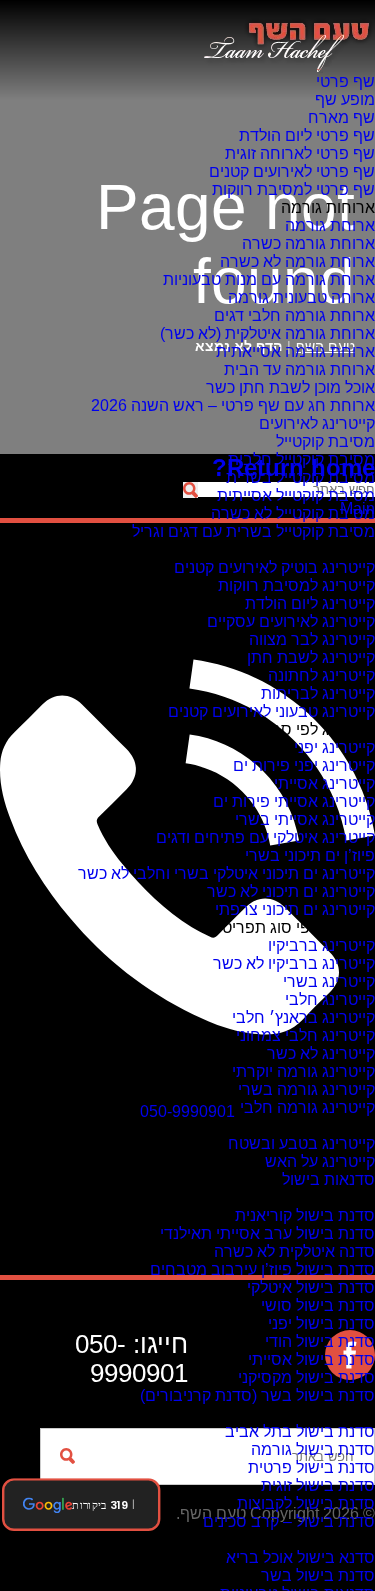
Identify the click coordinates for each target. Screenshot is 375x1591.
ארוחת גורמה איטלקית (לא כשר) (267, 333)
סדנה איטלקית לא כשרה (294, 1251)
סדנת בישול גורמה (313, 1449)
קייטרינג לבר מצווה (312, 639)
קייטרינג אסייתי (324, 783)
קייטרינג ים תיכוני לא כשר (291, 891)
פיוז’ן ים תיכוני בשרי (310, 855)
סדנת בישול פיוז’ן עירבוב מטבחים (262, 1269)
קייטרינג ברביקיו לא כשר (294, 963)
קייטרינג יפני (334, 747)
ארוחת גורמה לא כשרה (297, 261)
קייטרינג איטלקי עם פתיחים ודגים (265, 837)
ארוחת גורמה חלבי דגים (294, 315)
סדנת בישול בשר (318, 1575)
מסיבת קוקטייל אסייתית (296, 495)
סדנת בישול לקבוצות (306, 1503)
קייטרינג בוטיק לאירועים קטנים (274, 567)
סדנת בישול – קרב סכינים (289, 1521)
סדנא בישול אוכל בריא (300, 1557)
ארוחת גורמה (330, 225)
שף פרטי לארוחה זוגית (300, 153)
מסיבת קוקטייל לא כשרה (293, 513)
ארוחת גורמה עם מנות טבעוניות (269, 279)
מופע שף (345, 99)
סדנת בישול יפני (321, 1323)
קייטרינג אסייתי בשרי (305, 819)
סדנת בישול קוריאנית (305, 1215)
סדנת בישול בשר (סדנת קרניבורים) (257, 1395)
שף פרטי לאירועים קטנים (292, 171)
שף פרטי (345, 81)
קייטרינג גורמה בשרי (306, 1089)
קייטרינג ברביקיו (321, 945)
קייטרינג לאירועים (317, 423)
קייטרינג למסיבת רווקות (296, 585)
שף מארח (341, 117)
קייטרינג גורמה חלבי (307, 1107)
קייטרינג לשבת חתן (311, 657)
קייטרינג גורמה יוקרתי (303, 1071)
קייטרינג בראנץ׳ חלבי (303, 1017)
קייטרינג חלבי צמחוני (305, 1035)
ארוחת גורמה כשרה (308, 243)
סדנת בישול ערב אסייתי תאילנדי (267, 1233)
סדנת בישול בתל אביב (300, 1431)
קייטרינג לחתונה (321, 675)
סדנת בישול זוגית (318, 1485)
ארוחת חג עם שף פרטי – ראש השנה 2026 (233, 405)
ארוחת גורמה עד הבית (299, 369)
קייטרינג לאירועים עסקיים (291, 621)
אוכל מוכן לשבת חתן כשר (290, 387)
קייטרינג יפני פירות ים (304, 765)
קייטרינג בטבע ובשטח (301, 1143)
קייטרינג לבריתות (318, 693)
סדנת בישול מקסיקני (306, 1377)
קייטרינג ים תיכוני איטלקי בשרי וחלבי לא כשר (226, 873)
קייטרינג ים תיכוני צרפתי (295, 909)
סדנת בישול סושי (318, 1305)
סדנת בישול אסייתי (311, 1359)
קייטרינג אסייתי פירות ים (294, 801)
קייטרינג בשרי (329, 981)
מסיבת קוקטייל (325, 441)
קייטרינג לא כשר (321, 1053)
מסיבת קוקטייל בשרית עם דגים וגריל (253, 531)
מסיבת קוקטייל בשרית (300, 477)
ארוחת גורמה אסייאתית (295, 351)
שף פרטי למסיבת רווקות (293, 189)
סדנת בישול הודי (320, 1341)
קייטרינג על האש (320, 1161)
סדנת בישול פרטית (311, 1467)
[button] (81, 1504)
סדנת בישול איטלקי (311, 1287)
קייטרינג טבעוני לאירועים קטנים (271, 711)
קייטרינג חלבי (330, 999)
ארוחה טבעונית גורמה (301, 297)
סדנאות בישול (328, 1179)
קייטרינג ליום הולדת (310, 603)
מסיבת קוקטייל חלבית (301, 459)
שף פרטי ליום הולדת (307, 135)
